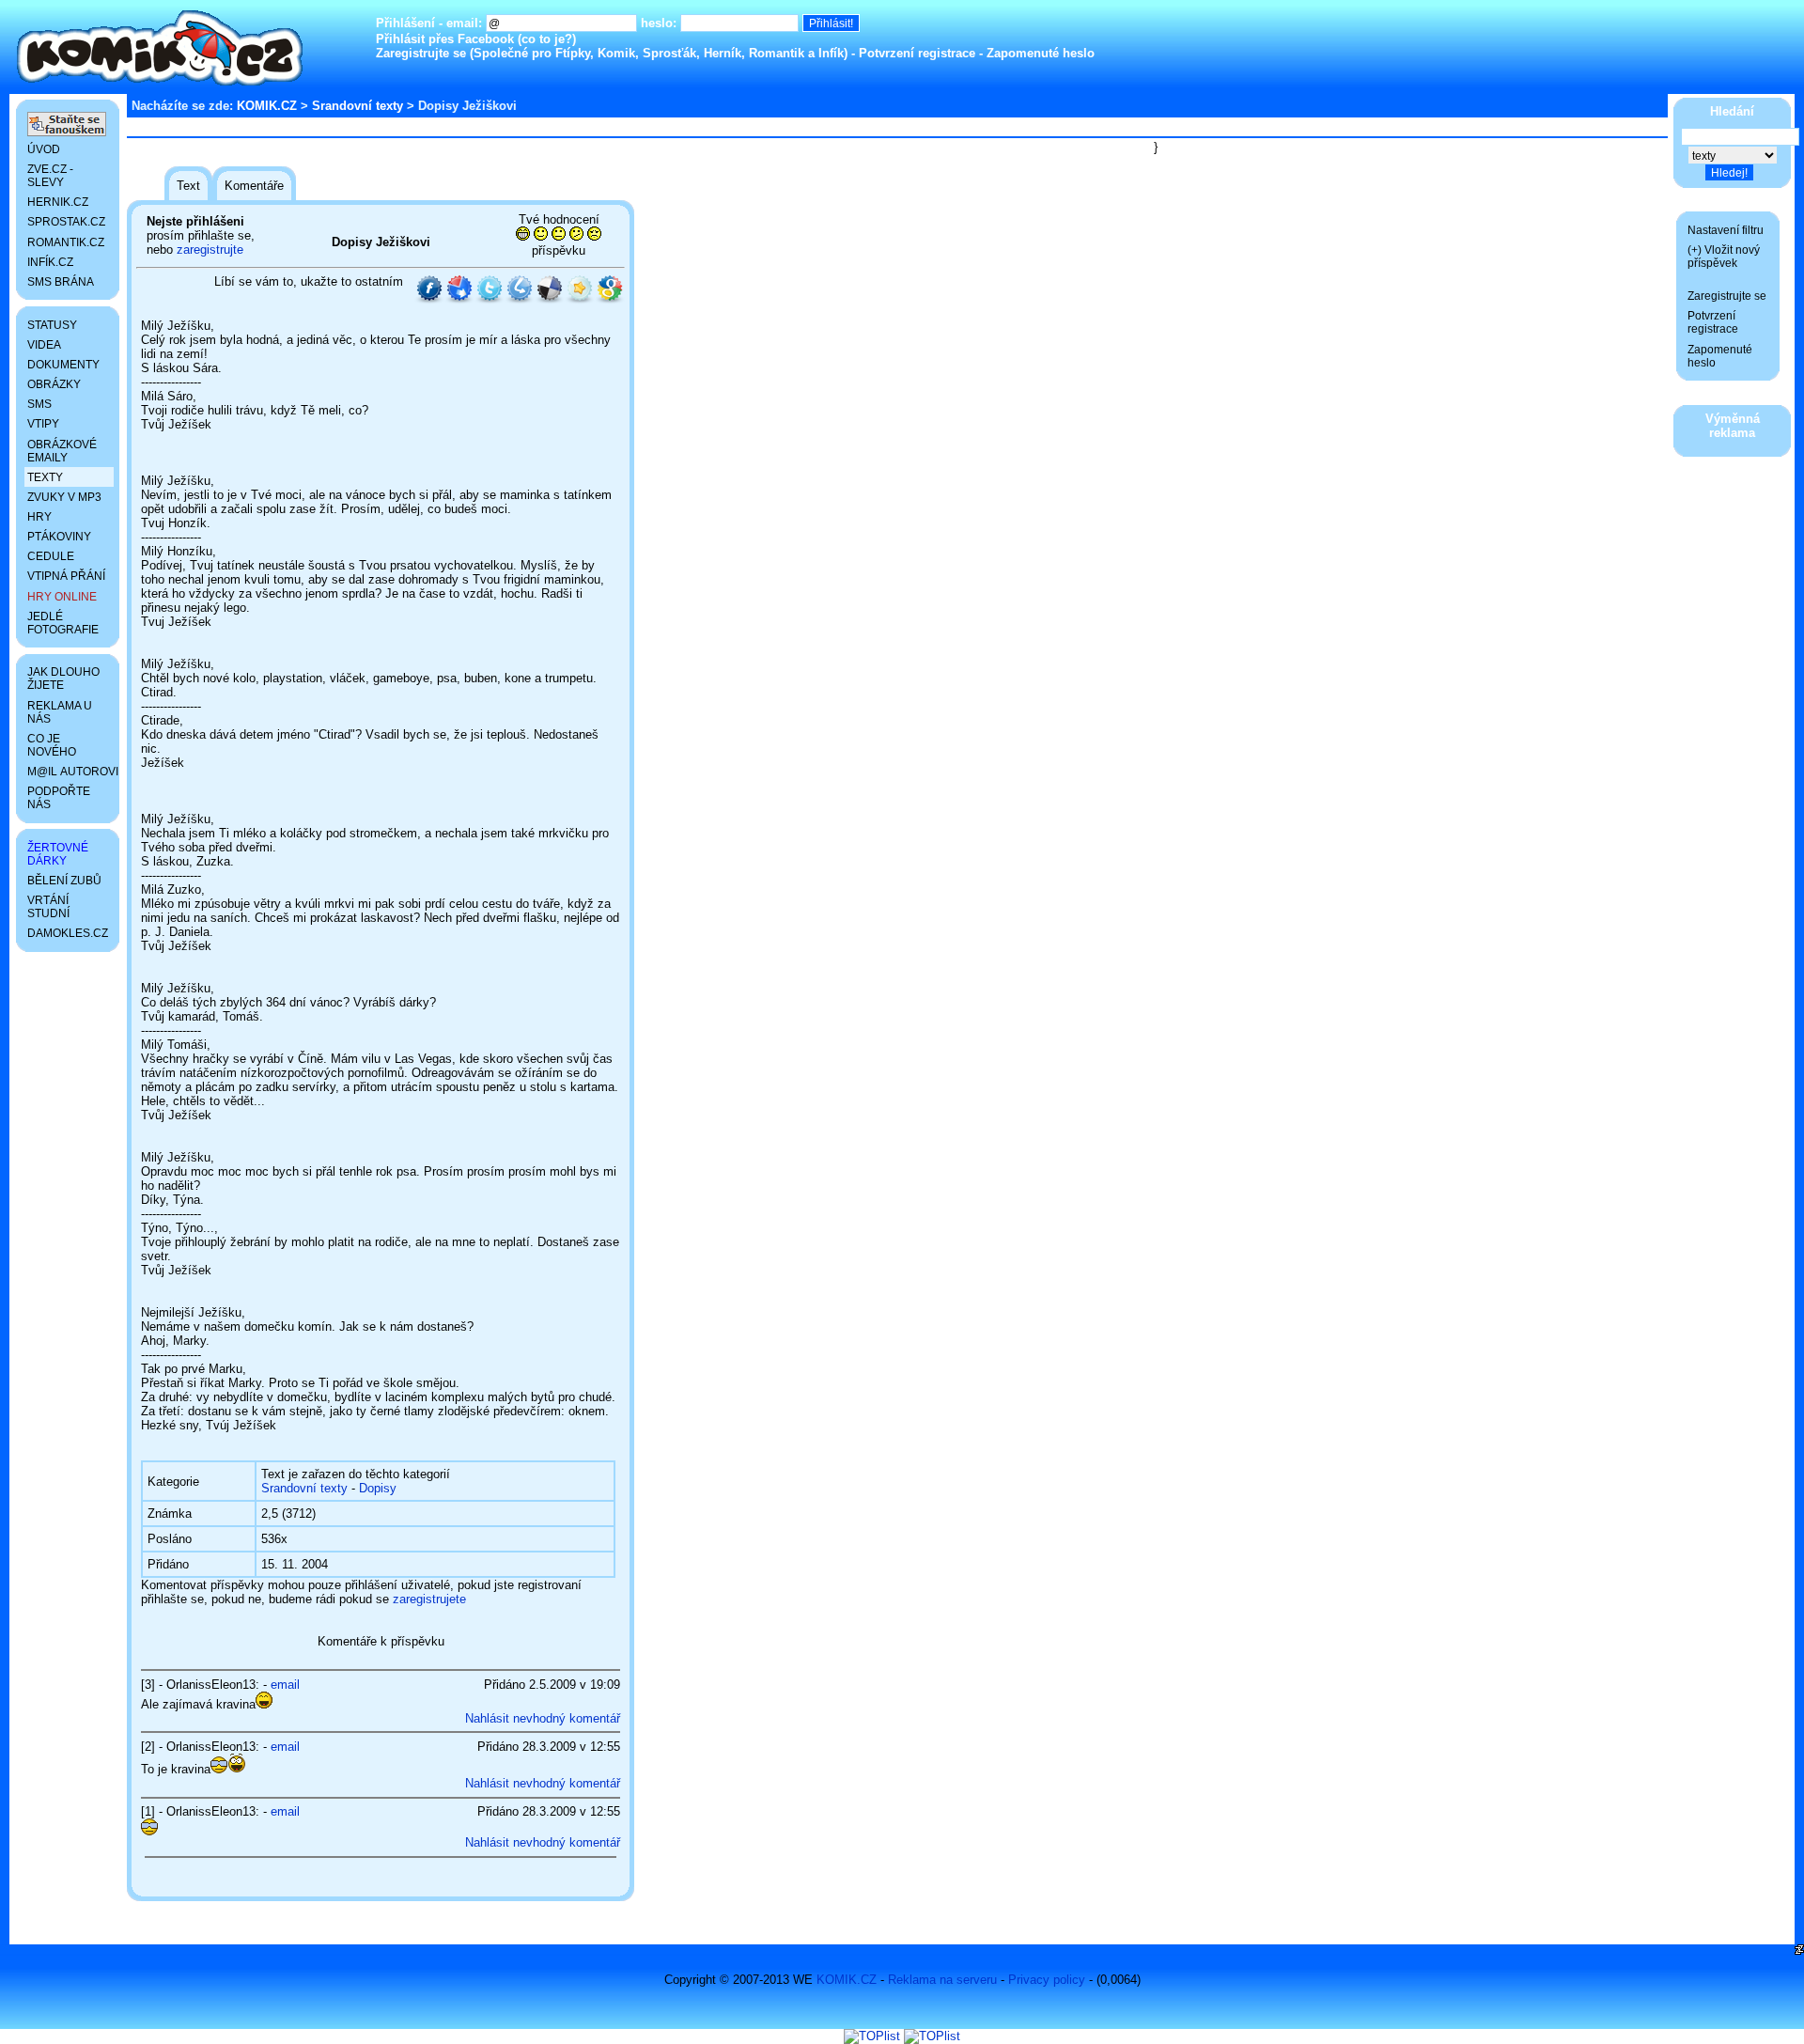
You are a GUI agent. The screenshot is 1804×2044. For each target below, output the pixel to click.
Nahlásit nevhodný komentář (543, 1718)
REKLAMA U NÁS (60, 712)
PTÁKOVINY (59, 537)
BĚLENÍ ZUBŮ (64, 881)
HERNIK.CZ (58, 202)
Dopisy (378, 1488)
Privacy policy (1047, 1980)
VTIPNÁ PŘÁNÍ (66, 576)
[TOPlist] (872, 2036)
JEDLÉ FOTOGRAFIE (63, 623)
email (285, 1685)
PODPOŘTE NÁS (59, 798)
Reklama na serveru (942, 1980)
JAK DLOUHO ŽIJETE (63, 679)
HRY (39, 517)
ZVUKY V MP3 (64, 497)
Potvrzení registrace (917, 53)
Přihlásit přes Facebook (445, 39)
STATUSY (52, 325)
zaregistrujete (429, 1599)
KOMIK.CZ (267, 106)
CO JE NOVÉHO (52, 745)
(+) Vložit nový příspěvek (1724, 257)
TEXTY (45, 477)
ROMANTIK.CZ (66, 242)
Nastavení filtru (1726, 230)
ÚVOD (44, 149)
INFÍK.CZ (50, 262)
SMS (39, 404)
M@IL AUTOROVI (70, 772)
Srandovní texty (358, 106)
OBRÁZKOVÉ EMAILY (62, 451)
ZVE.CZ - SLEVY (50, 176)
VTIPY (43, 424)
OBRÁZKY (54, 384)
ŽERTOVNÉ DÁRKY (58, 854)
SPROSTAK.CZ (66, 222)
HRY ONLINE (62, 597)
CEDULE (51, 556)
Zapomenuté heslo (1041, 53)
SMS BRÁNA (61, 282)
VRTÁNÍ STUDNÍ (48, 907)
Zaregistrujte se (421, 53)
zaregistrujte (210, 250)
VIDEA (44, 345)
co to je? (547, 39)
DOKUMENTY (63, 365)
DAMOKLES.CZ (68, 933)
